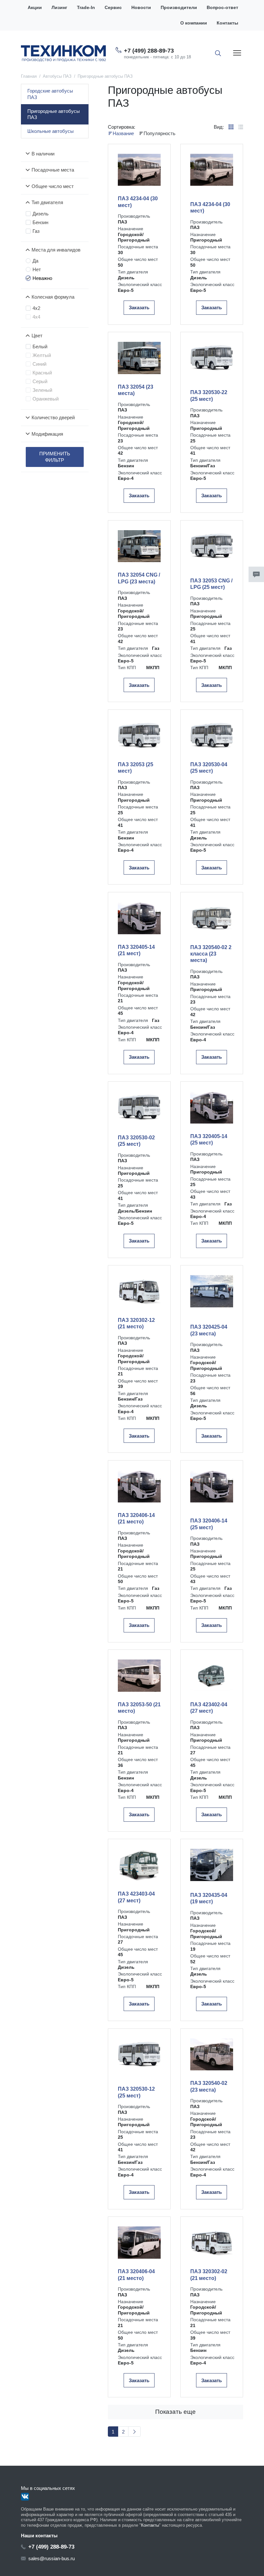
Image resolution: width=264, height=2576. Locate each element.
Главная (29, 76)
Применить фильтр (55, 457)
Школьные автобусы (51, 131)
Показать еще (175, 2412)
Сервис (113, 8)
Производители (179, 8)
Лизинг (59, 8)
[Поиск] (218, 53)
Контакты (227, 23)
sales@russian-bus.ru (52, 2558)
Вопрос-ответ (222, 8)
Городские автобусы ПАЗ (50, 94)
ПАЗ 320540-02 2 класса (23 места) (211, 954)
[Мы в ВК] (25, 2497)
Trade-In (86, 8)
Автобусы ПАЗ (57, 76)
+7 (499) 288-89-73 (149, 51)
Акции (35, 8)
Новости (141, 8)
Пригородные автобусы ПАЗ (54, 114)
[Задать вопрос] (256, 574)
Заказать (139, 307)
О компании (194, 23)
